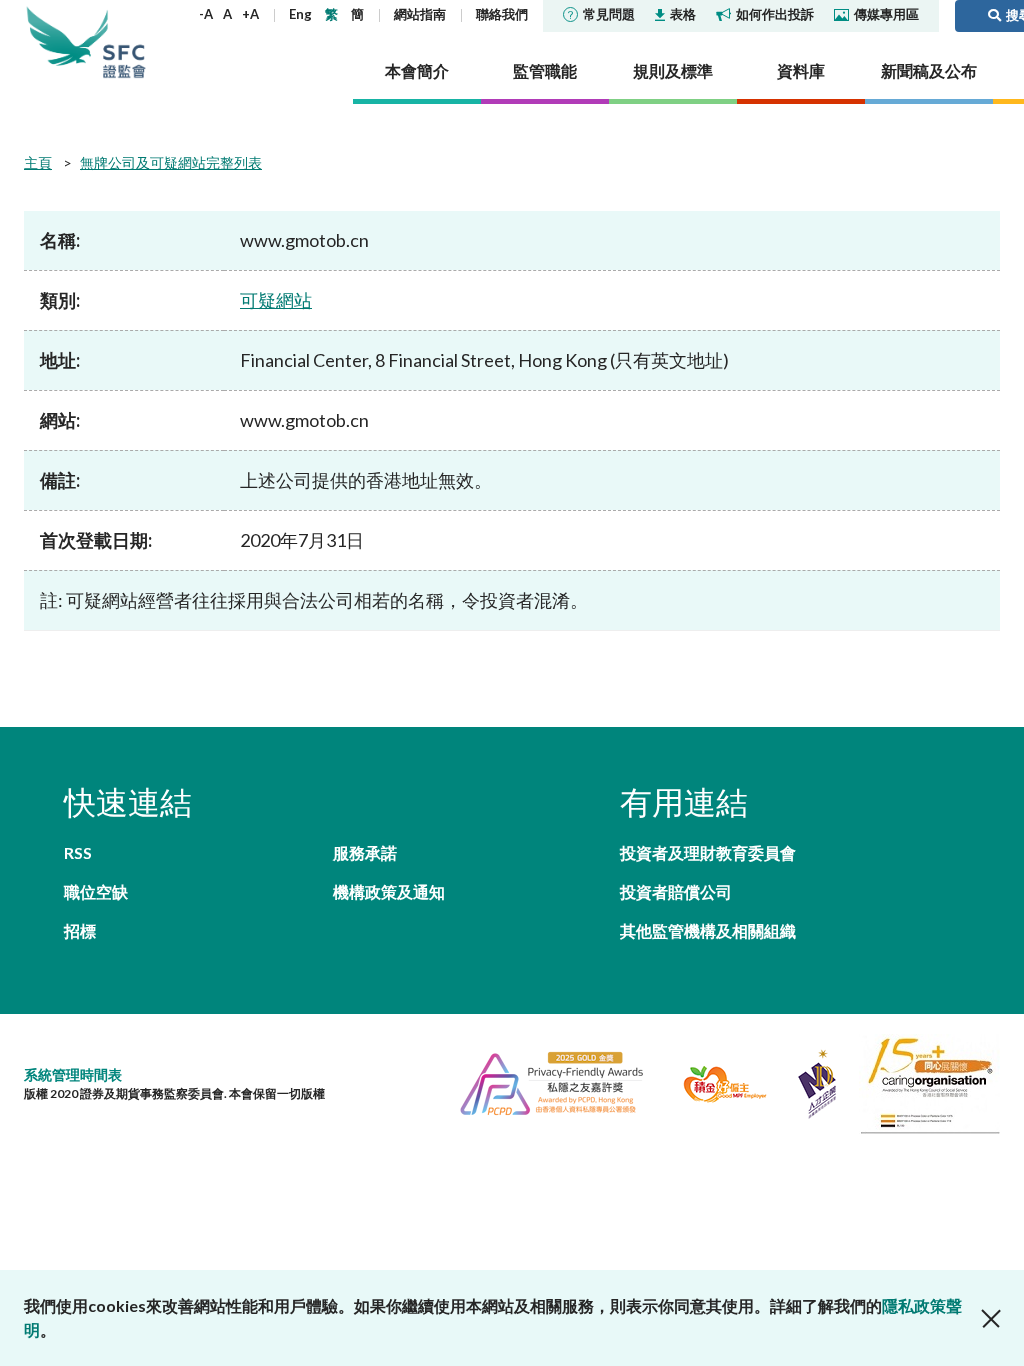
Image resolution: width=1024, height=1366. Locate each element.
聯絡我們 (502, 14)
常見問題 (609, 14)
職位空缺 (96, 891)
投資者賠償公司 (676, 891)
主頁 (38, 162)
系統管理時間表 (73, 1074)
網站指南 (420, 14)
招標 (80, 930)
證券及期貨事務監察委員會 (124, 42)
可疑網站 (276, 300)
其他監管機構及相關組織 (708, 930)
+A (250, 14)
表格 (683, 14)
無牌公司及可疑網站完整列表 (171, 162)
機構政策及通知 (389, 891)
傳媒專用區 (886, 14)
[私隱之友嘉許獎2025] (543, 1081)
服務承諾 (365, 852)
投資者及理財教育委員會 (708, 852)
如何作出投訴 (775, 14)
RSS (78, 852)
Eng (300, 14)
